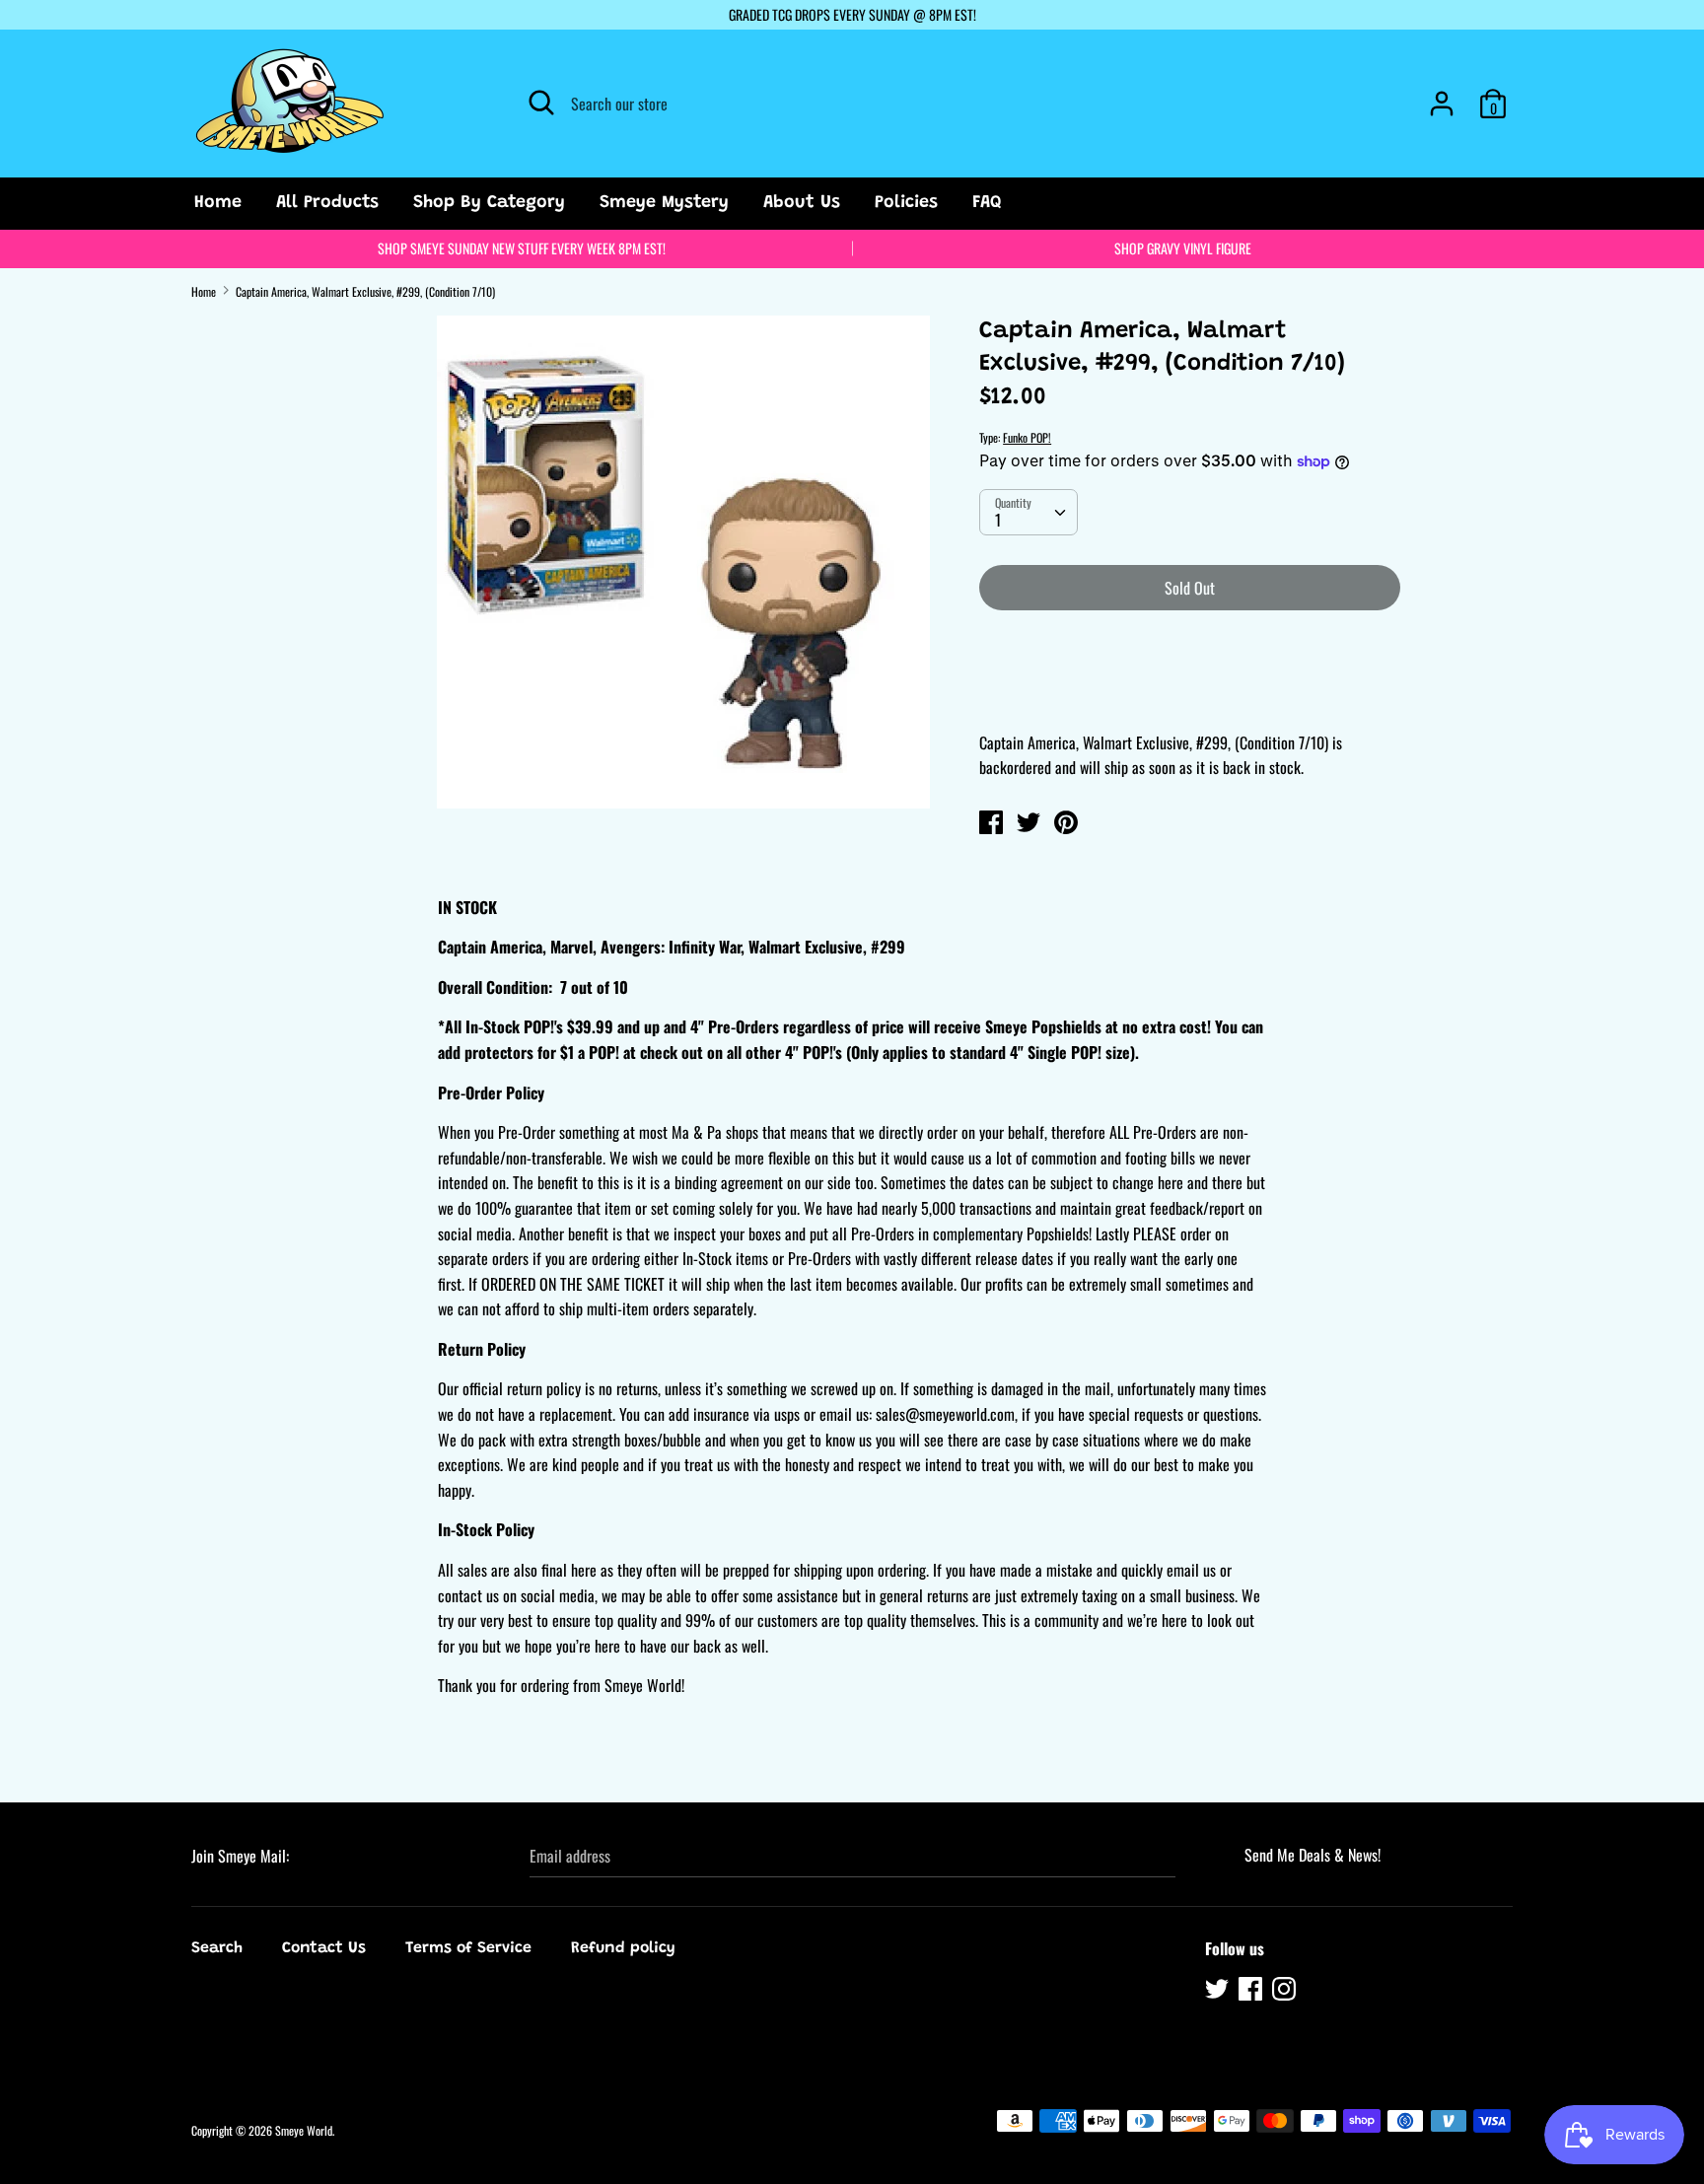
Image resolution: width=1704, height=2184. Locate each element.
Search (217, 1948)
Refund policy (623, 1948)
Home (218, 203)
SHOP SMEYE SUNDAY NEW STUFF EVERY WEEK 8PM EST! (522, 248)
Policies (906, 203)
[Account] (1442, 96)
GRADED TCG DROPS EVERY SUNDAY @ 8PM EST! (852, 14)
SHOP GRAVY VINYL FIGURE (1183, 248)
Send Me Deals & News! (1313, 1855)
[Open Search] (541, 103)
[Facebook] (1252, 1992)
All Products (327, 203)
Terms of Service (468, 1948)
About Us (802, 203)
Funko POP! (1027, 437)
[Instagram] (1286, 1992)
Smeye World (304, 2130)
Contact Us (324, 1948)
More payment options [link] (1190, 694)
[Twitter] (1219, 1992)
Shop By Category (489, 203)
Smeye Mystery (664, 203)
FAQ (987, 203)
